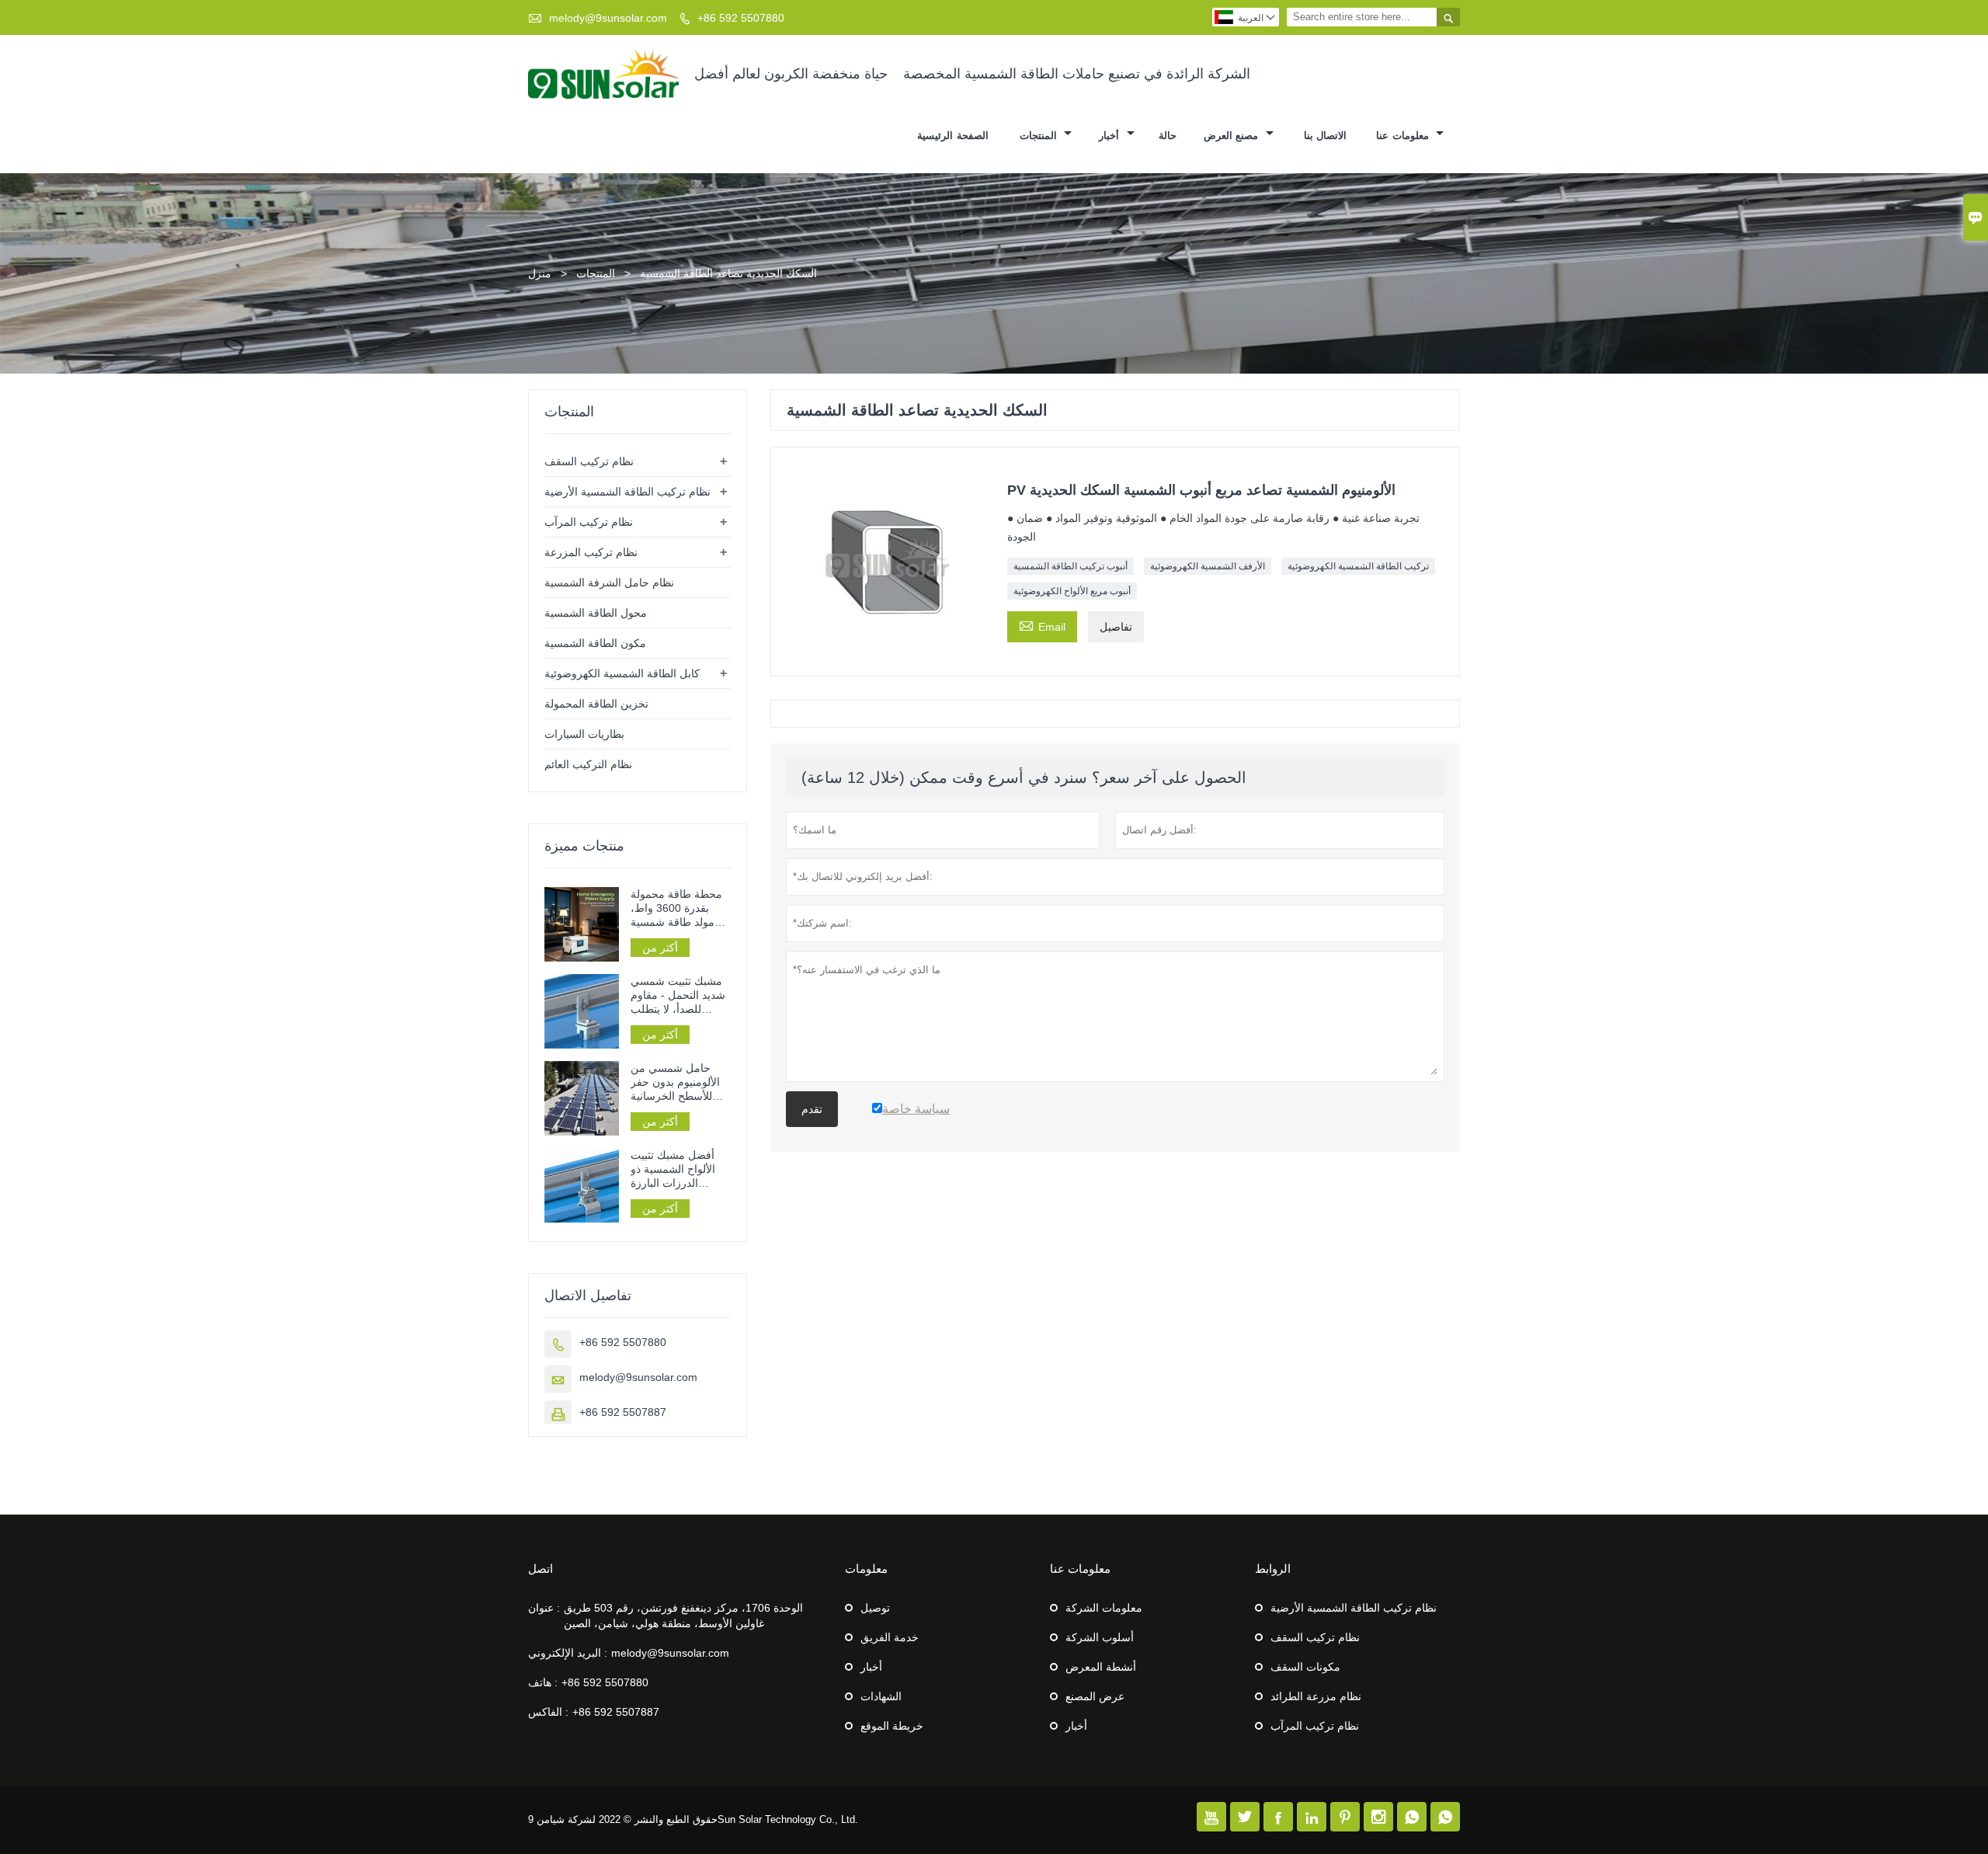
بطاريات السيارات (584, 734)
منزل (540, 273)
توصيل (875, 1608)
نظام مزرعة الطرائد (1316, 1696)
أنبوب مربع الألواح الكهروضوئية (1072, 591)
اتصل (540, 1569)
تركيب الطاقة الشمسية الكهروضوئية (1358, 566)
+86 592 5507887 (623, 1412)
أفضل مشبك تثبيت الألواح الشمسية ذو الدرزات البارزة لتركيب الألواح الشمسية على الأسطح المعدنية (681, 1169)
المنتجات (1040, 136)
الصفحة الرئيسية (953, 136)
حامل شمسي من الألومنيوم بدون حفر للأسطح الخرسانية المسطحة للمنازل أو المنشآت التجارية (676, 1082)
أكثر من (660, 948)
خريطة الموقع (892, 1726)
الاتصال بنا (1326, 136)
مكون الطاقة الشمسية (595, 643)
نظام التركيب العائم (588, 764)
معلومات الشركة (1104, 1608)
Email (1042, 625)
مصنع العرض (1233, 136)
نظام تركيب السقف (589, 461)
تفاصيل (1116, 627)
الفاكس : (548, 1712)
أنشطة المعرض (1101, 1667)
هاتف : (543, 1682)
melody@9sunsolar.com (608, 18)
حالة (1168, 136)
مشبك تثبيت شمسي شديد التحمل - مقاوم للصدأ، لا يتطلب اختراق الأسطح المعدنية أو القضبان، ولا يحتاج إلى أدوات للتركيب (678, 995)
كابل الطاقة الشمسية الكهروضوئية (622, 673)
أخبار (1111, 136)
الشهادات (881, 1696)
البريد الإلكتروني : (568, 1653)
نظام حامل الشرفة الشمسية (609, 583)
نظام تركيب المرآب (589, 522)
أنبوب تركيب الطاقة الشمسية (1070, 566)
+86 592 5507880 (741, 18)
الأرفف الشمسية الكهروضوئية (1208, 566)
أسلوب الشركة (1100, 1637)
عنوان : (544, 1608)
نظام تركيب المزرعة (591, 552)
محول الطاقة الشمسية (596, 613)
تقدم (812, 1109)
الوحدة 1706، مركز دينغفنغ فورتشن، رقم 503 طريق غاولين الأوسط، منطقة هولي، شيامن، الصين (683, 1616)
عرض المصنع (1095, 1696)
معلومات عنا (1404, 136)
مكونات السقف (1305, 1667)
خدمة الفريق (890, 1637)
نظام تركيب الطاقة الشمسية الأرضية (627, 492)
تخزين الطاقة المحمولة (596, 704)
